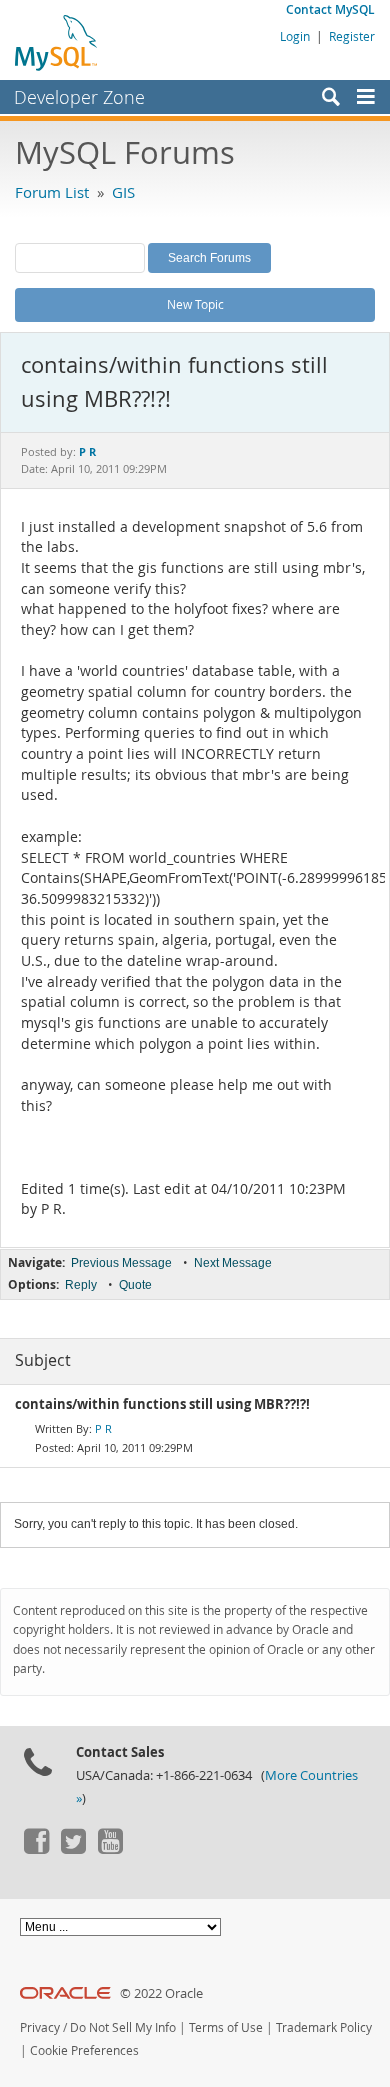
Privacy (40, 2027)
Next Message (233, 1263)
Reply (81, 1285)
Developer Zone (79, 97)
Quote (135, 1285)
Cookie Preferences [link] (84, 2050)
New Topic (195, 304)
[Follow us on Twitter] (73, 1849)
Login (295, 36)
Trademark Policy (324, 2027)
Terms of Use (226, 2027)
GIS (123, 192)
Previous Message (121, 1263)
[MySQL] (57, 42)
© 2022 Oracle (161, 1993)
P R (103, 1428)
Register (352, 36)
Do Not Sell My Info (123, 2027)
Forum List (52, 192)
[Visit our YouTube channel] (110, 1849)
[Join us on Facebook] (36, 1849)
